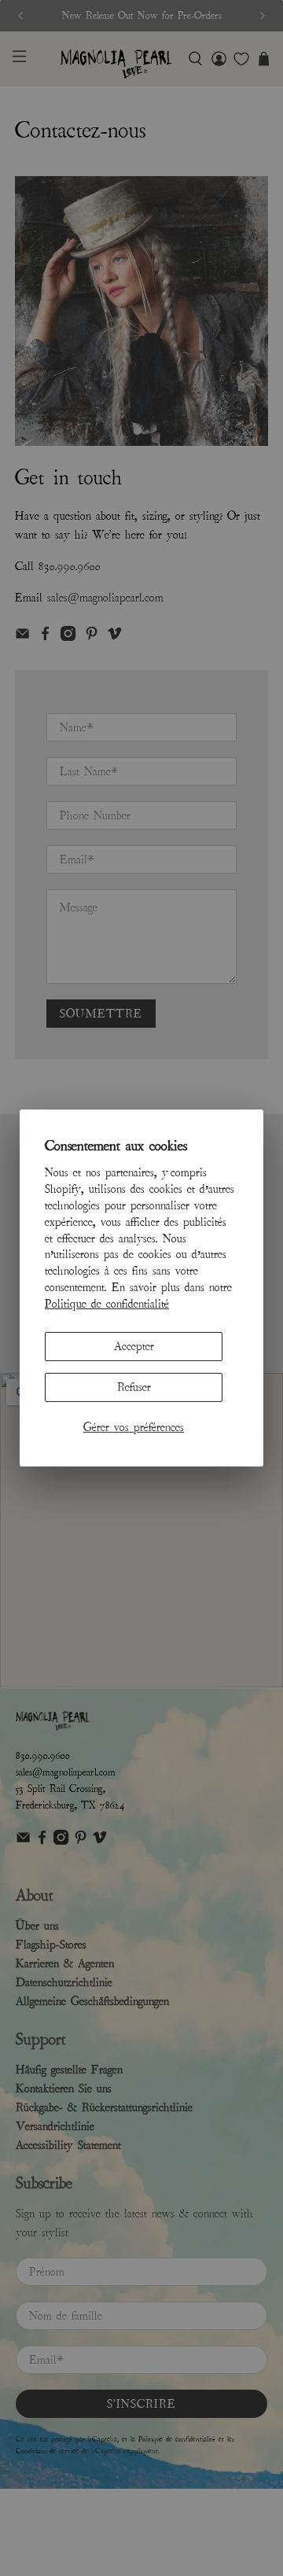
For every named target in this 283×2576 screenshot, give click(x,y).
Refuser (134, 1387)
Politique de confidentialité (107, 1304)
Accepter (134, 1345)
